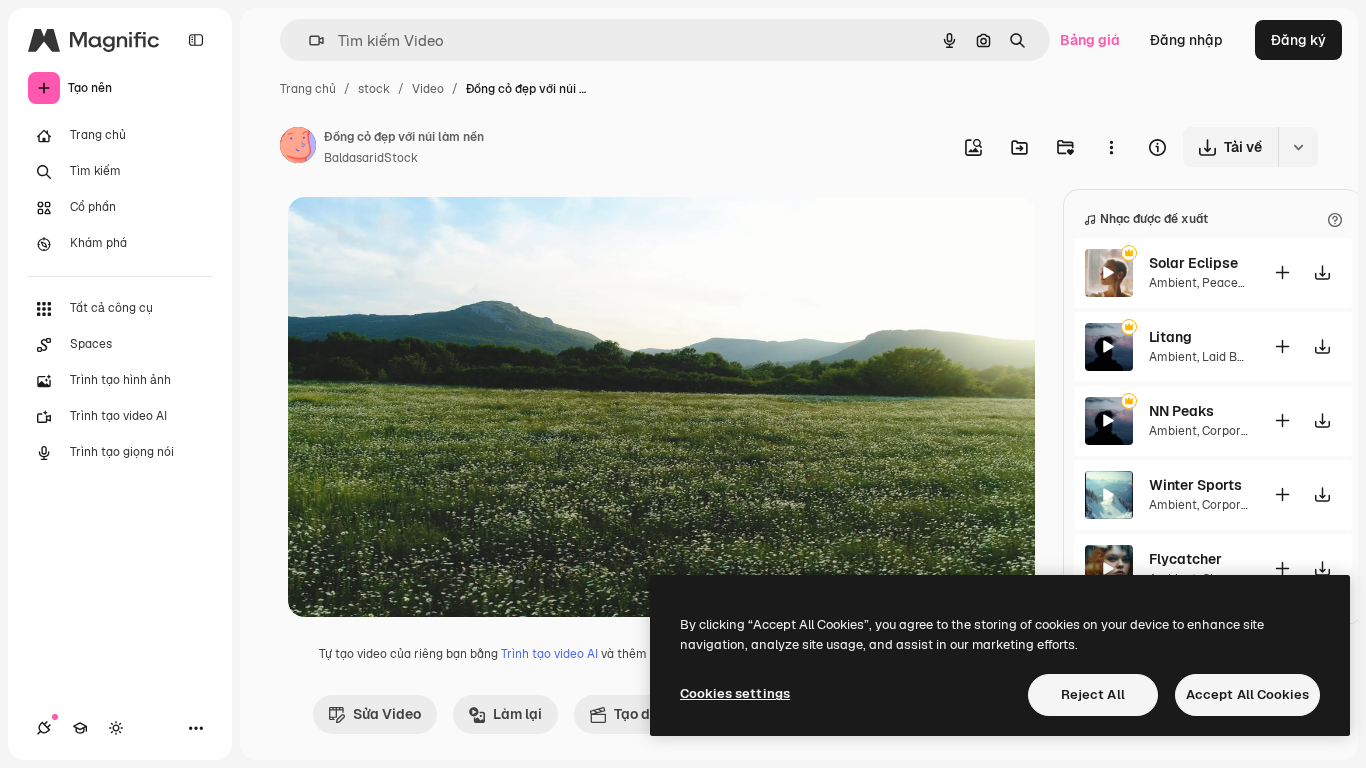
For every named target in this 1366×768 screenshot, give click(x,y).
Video (428, 89)
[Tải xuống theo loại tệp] (1298, 147)
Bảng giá (1090, 40)
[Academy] (80, 728)
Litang (1170, 337)
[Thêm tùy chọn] (1111, 147)
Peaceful (1227, 283)
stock (374, 89)
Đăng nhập (1186, 40)
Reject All (1093, 694)
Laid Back (1230, 357)
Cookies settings (735, 693)
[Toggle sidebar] (196, 40)
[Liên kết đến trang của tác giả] (298, 148)
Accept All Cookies (1247, 694)
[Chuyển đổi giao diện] (116, 728)
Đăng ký (1298, 40)
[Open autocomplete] (308, 40)
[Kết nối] (44, 728)
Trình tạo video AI (549, 654)
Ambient (1173, 283)
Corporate (1231, 431)
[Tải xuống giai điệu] (1323, 272)
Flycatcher (1185, 559)
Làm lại (517, 714)
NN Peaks (1181, 411)
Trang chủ (308, 89)
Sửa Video (387, 714)
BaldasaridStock (371, 158)
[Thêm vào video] (1283, 272)
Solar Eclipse (1193, 263)
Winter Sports (1195, 485)
